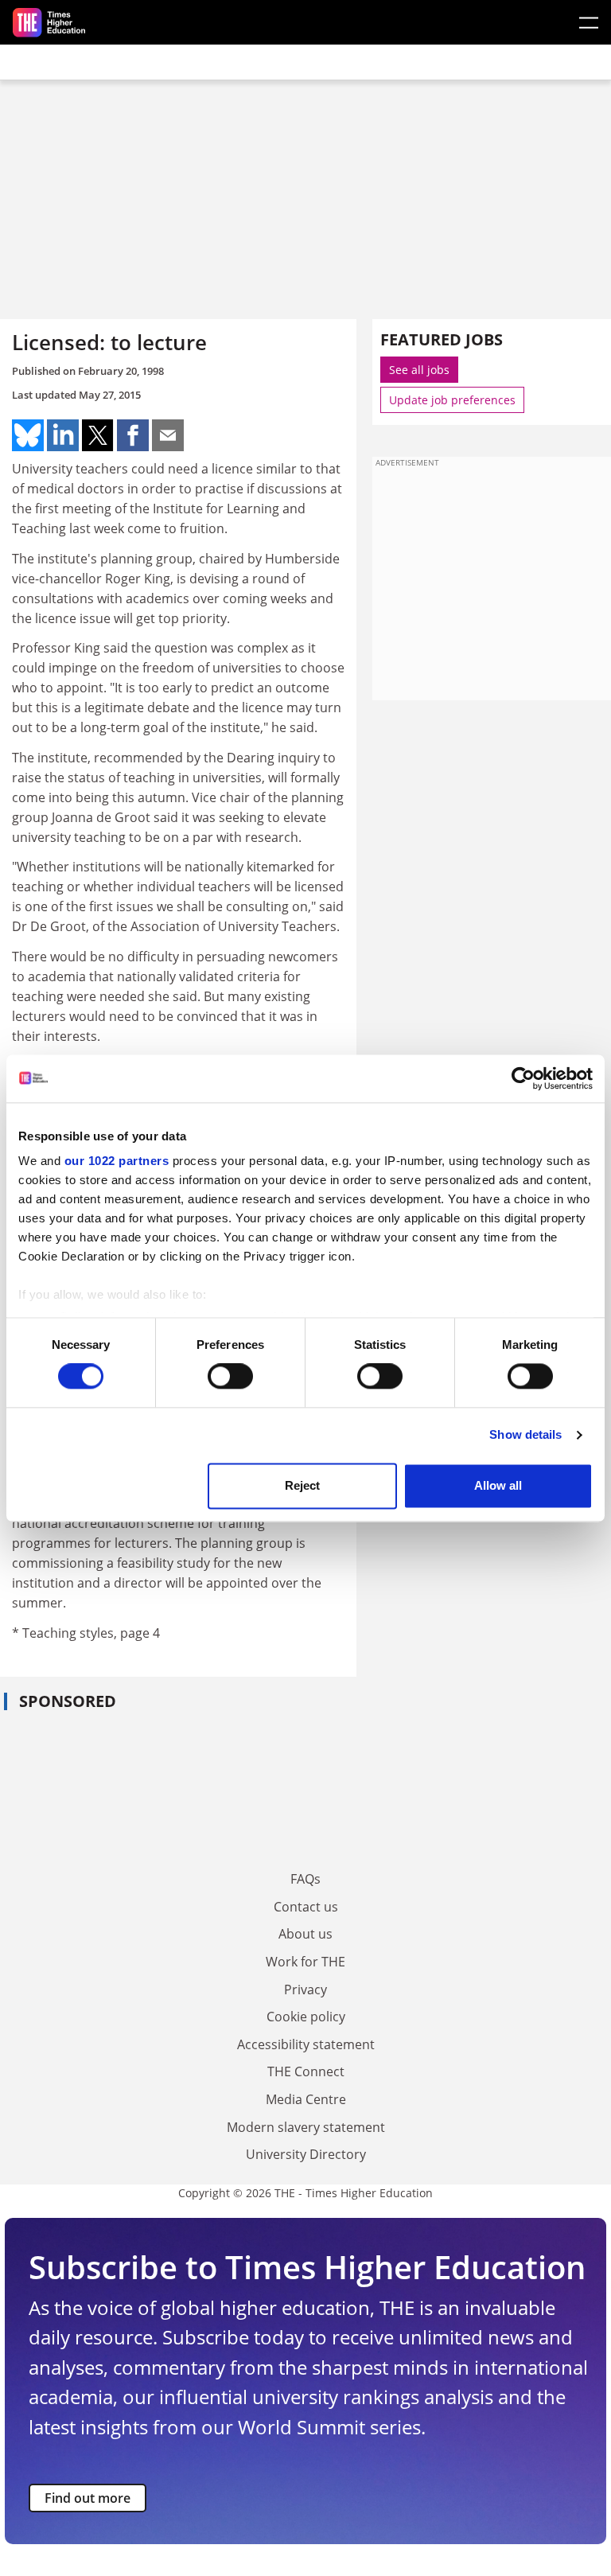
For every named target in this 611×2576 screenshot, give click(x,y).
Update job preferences (452, 400)
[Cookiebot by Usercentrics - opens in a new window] (523, 1078)
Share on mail (168, 435)
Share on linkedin (63, 435)
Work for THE (305, 1962)
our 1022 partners (117, 1161)
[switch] (230, 1377)
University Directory (306, 2154)
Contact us (306, 1907)
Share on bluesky (28, 435)
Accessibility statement (306, 2044)
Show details (525, 1435)
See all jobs (419, 370)
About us (305, 1934)
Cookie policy (306, 2017)
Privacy (305, 1989)
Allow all (498, 1485)
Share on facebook (133, 435)
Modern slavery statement (306, 2127)
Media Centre (306, 2099)
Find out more (88, 2498)
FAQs (305, 1879)
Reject (302, 1485)
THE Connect (306, 2071)
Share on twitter (98, 435)
